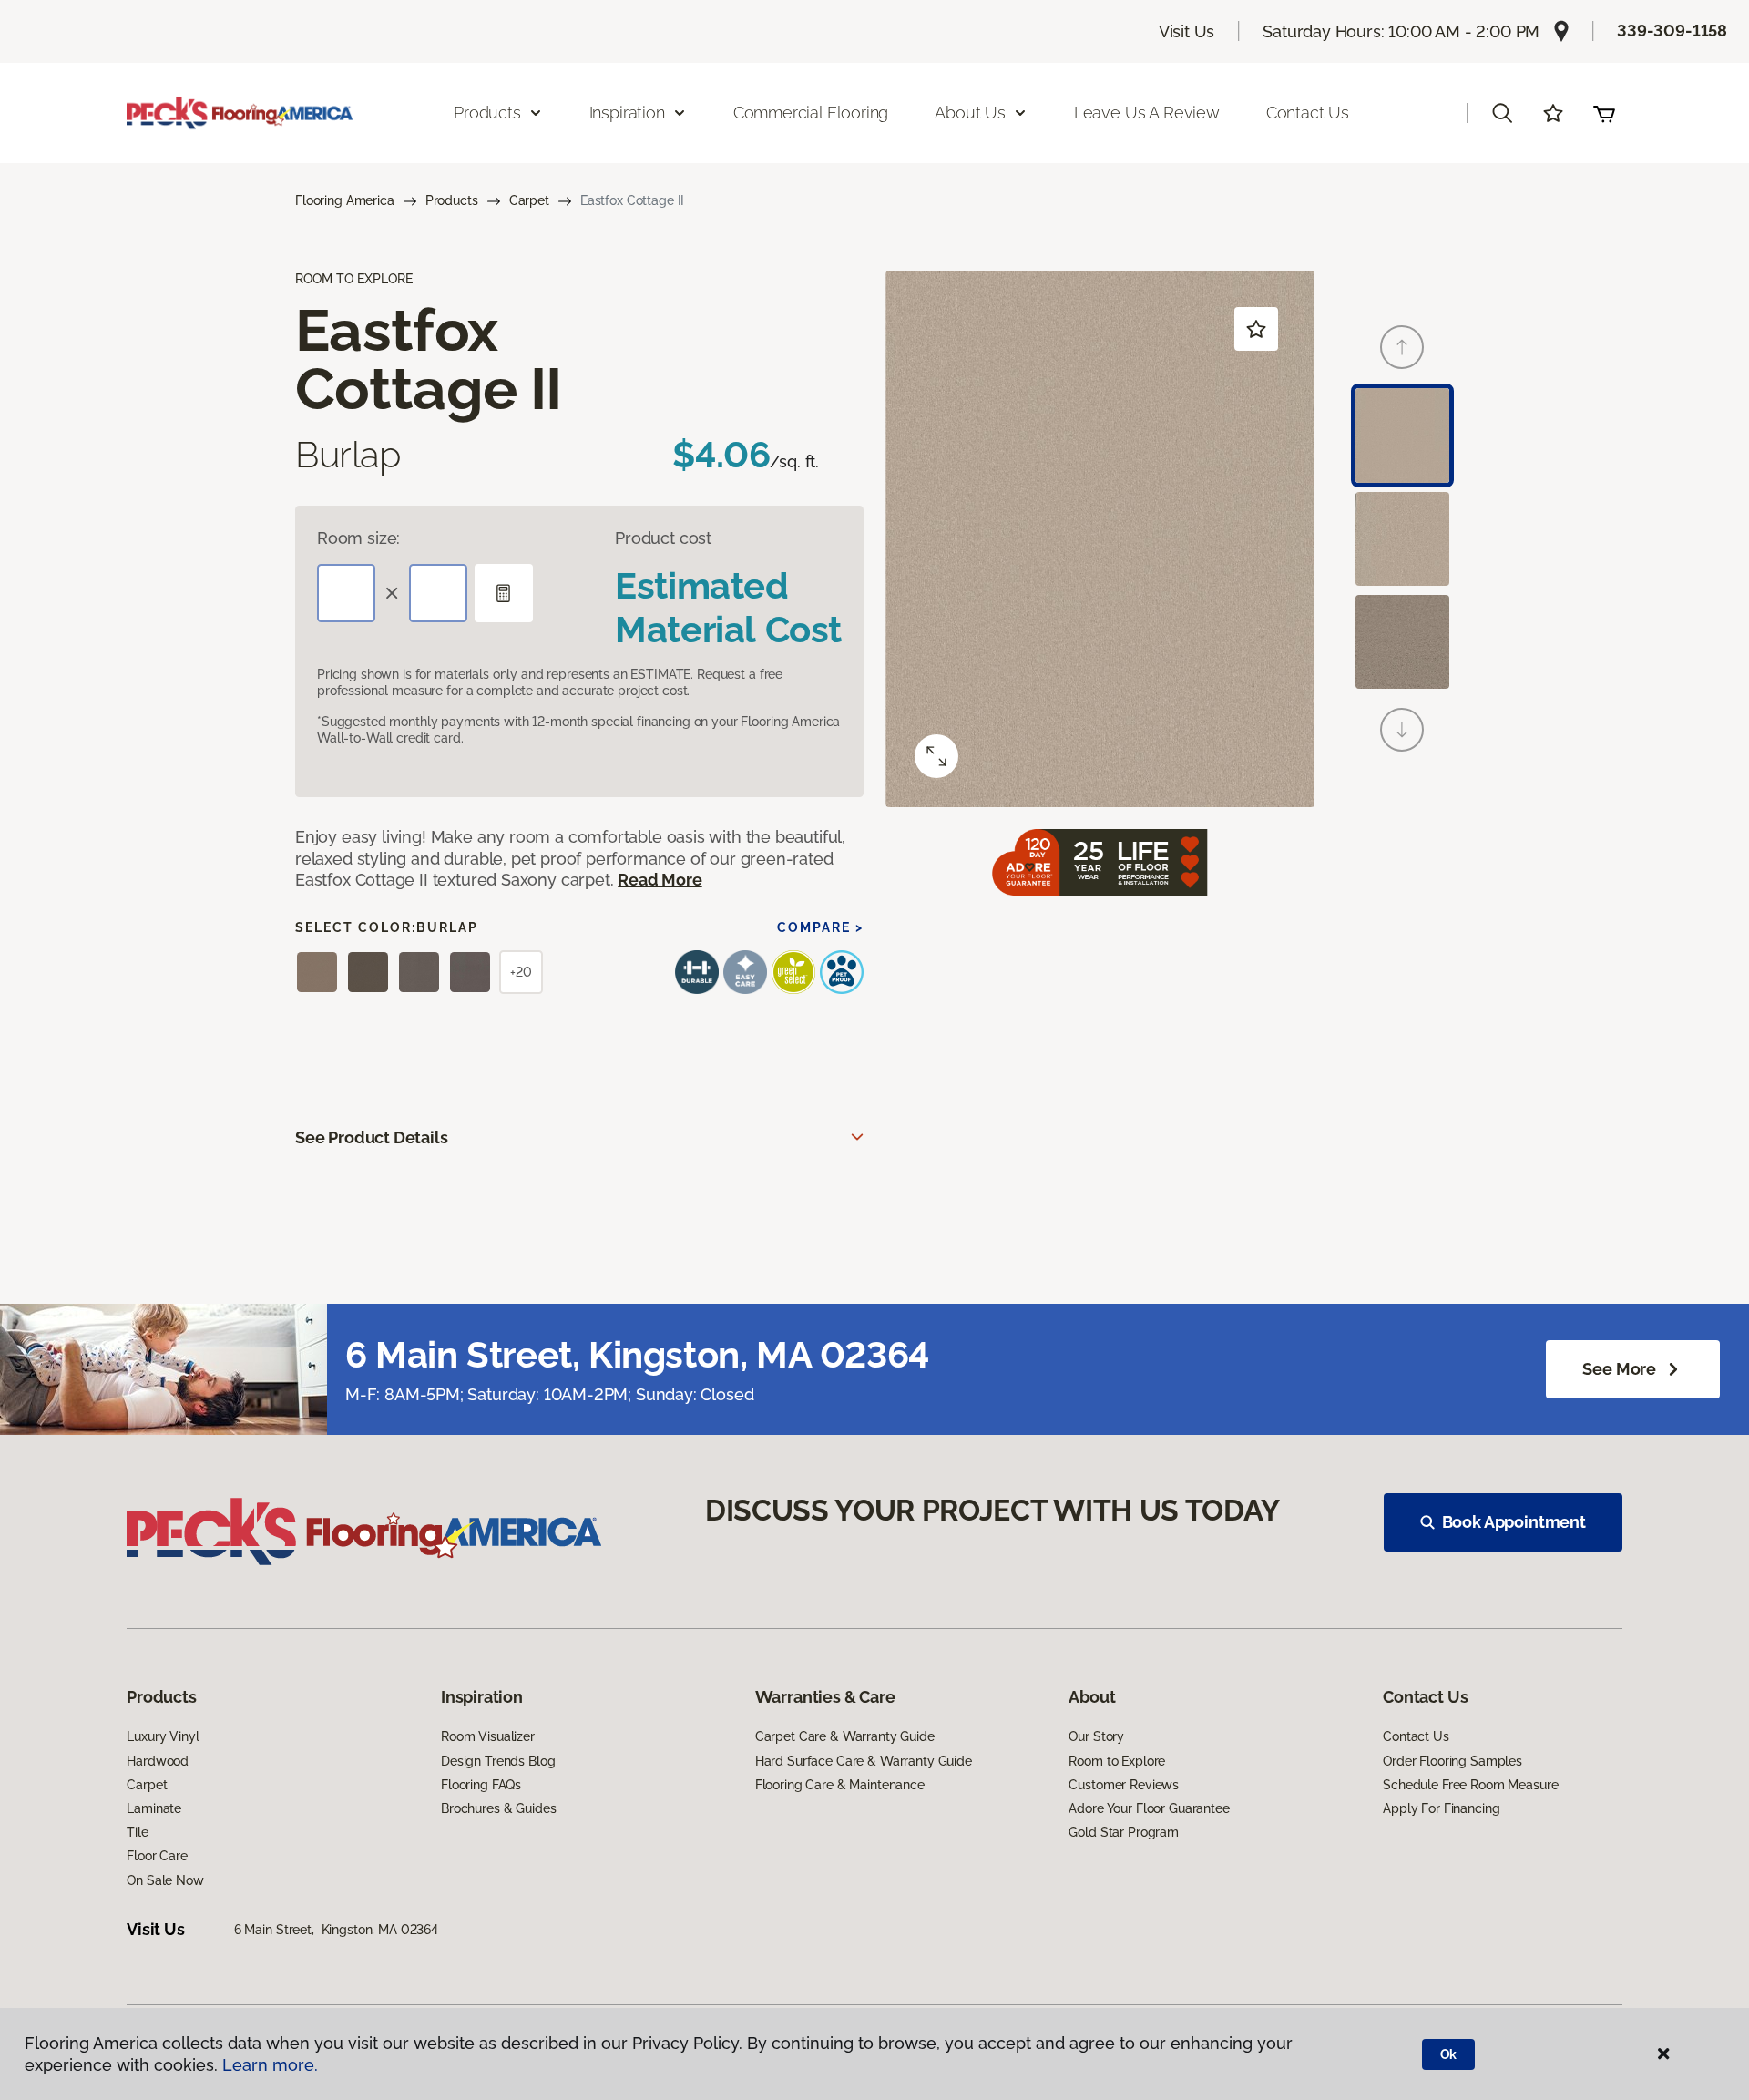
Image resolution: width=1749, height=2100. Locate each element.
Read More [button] (660, 880)
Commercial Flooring (811, 113)
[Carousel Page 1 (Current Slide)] (1402, 435)
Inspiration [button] (627, 113)
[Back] (1402, 347)
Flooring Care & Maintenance (840, 1785)
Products (452, 200)
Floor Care (157, 1856)
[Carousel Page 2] (1402, 539)
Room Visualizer (488, 1736)
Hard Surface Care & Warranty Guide (864, 1761)
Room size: (358, 538)
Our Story (1096, 1736)
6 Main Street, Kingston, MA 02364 (336, 1930)
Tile (137, 1832)
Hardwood (158, 1761)
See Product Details (372, 1137)
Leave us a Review (1147, 113)
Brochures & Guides (498, 1808)
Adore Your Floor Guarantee (1149, 1808)
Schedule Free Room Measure (1470, 1785)
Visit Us (1187, 31)
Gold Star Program (1124, 1832)
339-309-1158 (1672, 31)
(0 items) (1604, 113)
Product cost (663, 538)
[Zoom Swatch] (936, 756)
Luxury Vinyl (163, 1736)
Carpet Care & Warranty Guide (845, 1736)
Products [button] (487, 113)
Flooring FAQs (481, 1785)
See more (1619, 1369)
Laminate (154, 1808)
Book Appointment (1514, 1522)
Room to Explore (1117, 1761)
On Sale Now (165, 1880)
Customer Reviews (1124, 1785)
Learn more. (270, 2065)
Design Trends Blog (498, 1761)
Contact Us (1308, 113)
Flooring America (345, 200)
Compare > (820, 927)
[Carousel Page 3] (1402, 642)
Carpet (529, 200)
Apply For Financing (1441, 1808)
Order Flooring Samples (1452, 1761)
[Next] (1402, 730)
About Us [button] (970, 113)
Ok (1449, 2054)
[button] (1502, 113)
